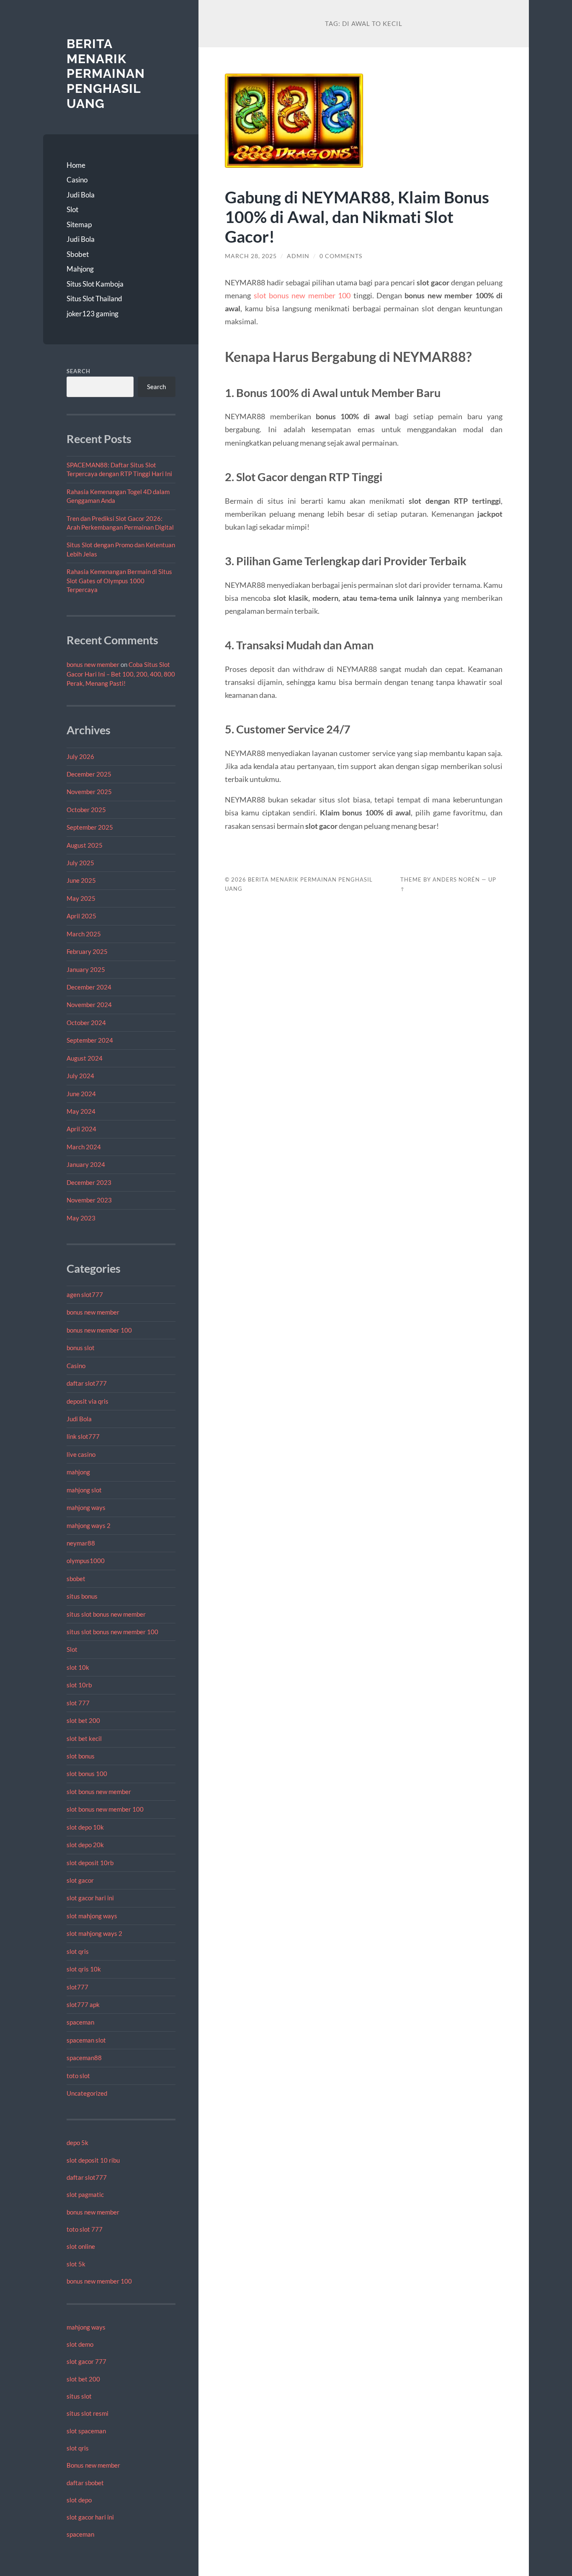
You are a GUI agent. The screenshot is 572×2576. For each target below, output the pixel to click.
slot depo (79, 2500)
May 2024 (81, 1111)
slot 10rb (79, 1685)
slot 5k (76, 2264)
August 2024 (85, 1058)
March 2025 (84, 934)
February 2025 (87, 951)
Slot (72, 209)
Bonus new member (93, 2465)
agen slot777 (85, 1294)
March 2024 (84, 1147)
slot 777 (78, 1703)
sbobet (76, 1579)
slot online (81, 2246)
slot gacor (80, 1880)
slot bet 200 (83, 1720)
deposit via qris (88, 1401)
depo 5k (77, 2143)
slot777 (77, 1987)
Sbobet (78, 254)
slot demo (80, 2344)
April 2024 (81, 1129)
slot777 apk (83, 2004)
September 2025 (90, 827)
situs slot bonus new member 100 (112, 1632)
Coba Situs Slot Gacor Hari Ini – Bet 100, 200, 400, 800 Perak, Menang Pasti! (121, 674)
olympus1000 (86, 1561)
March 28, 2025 (251, 256)
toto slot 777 (85, 2229)
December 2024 (89, 987)
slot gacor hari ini (90, 1898)
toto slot (78, 2076)
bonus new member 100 (99, 1330)
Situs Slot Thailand (94, 299)
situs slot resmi (88, 2413)
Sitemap (79, 224)
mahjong (78, 1472)
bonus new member (93, 664)
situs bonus (82, 1596)
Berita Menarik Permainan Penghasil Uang (106, 74)
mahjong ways (86, 1507)
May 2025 (81, 898)
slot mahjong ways (92, 1916)
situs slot (79, 2396)
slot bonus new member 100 (105, 1809)
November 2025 (89, 792)
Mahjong (80, 269)
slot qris (78, 1951)
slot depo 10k (85, 1827)
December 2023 (89, 1182)
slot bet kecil (84, 1738)
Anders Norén (456, 879)
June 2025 (81, 880)
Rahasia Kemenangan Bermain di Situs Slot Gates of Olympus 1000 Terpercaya (119, 581)
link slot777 (83, 1436)
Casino (77, 180)
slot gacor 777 (86, 2361)
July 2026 (80, 756)
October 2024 (86, 1023)
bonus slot (81, 1348)
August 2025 (85, 845)
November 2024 (89, 1005)
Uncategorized (87, 2093)
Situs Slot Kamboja (95, 284)
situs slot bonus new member (106, 1614)
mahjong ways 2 (89, 1525)
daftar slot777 (87, 1383)
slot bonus (81, 1756)
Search (79, 371)
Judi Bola (81, 195)
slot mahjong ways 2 (94, 1933)
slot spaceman (86, 2431)
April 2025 (81, 916)
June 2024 (81, 1094)
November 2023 (89, 1200)
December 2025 (89, 774)
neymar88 (81, 1543)
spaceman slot (86, 2040)
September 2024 (90, 1040)
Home (76, 165)
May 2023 (81, 1218)
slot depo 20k (85, 1845)
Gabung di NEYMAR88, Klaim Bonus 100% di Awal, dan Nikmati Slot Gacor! (357, 217)
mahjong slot (84, 1490)
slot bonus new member (99, 1792)
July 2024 (80, 1076)
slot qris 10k (84, 1969)
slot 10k (78, 1667)
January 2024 (86, 1164)
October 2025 (86, 810)
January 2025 (86, 969)
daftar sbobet (85, 2483)
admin (298, 256)
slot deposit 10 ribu (93, 2160)
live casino (81, 1454)
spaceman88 (84, 2058)
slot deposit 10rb (90, 1863)
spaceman (80, 2022)
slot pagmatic (85, 2194)
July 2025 (80, 863)
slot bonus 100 (87, 1774)
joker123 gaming (93, 314)
